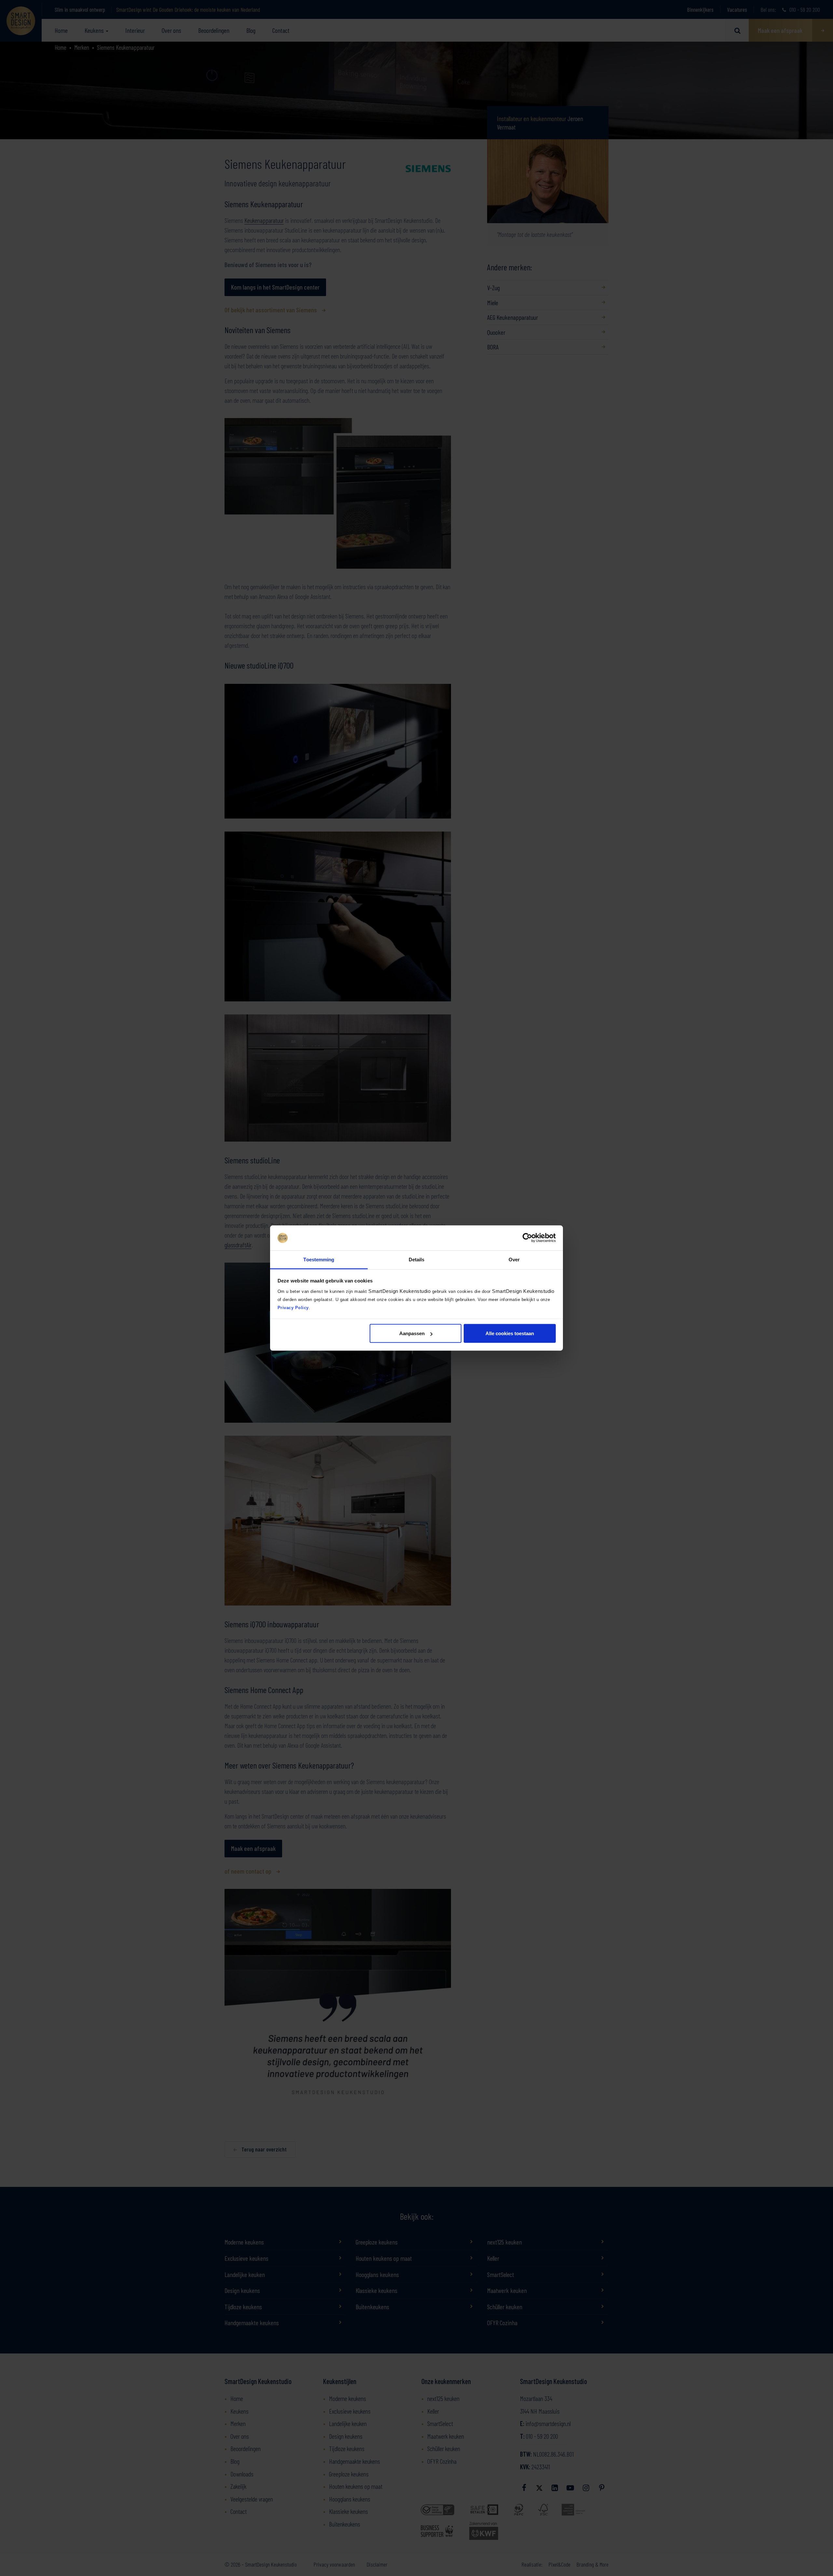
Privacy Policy (293, 1307)
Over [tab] (514, 1259)
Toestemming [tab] (319, 1259)
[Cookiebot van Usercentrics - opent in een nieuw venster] (527, 1238)
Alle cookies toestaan (510, 1333)
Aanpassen (412, 1333)
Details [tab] (417, 1259)
